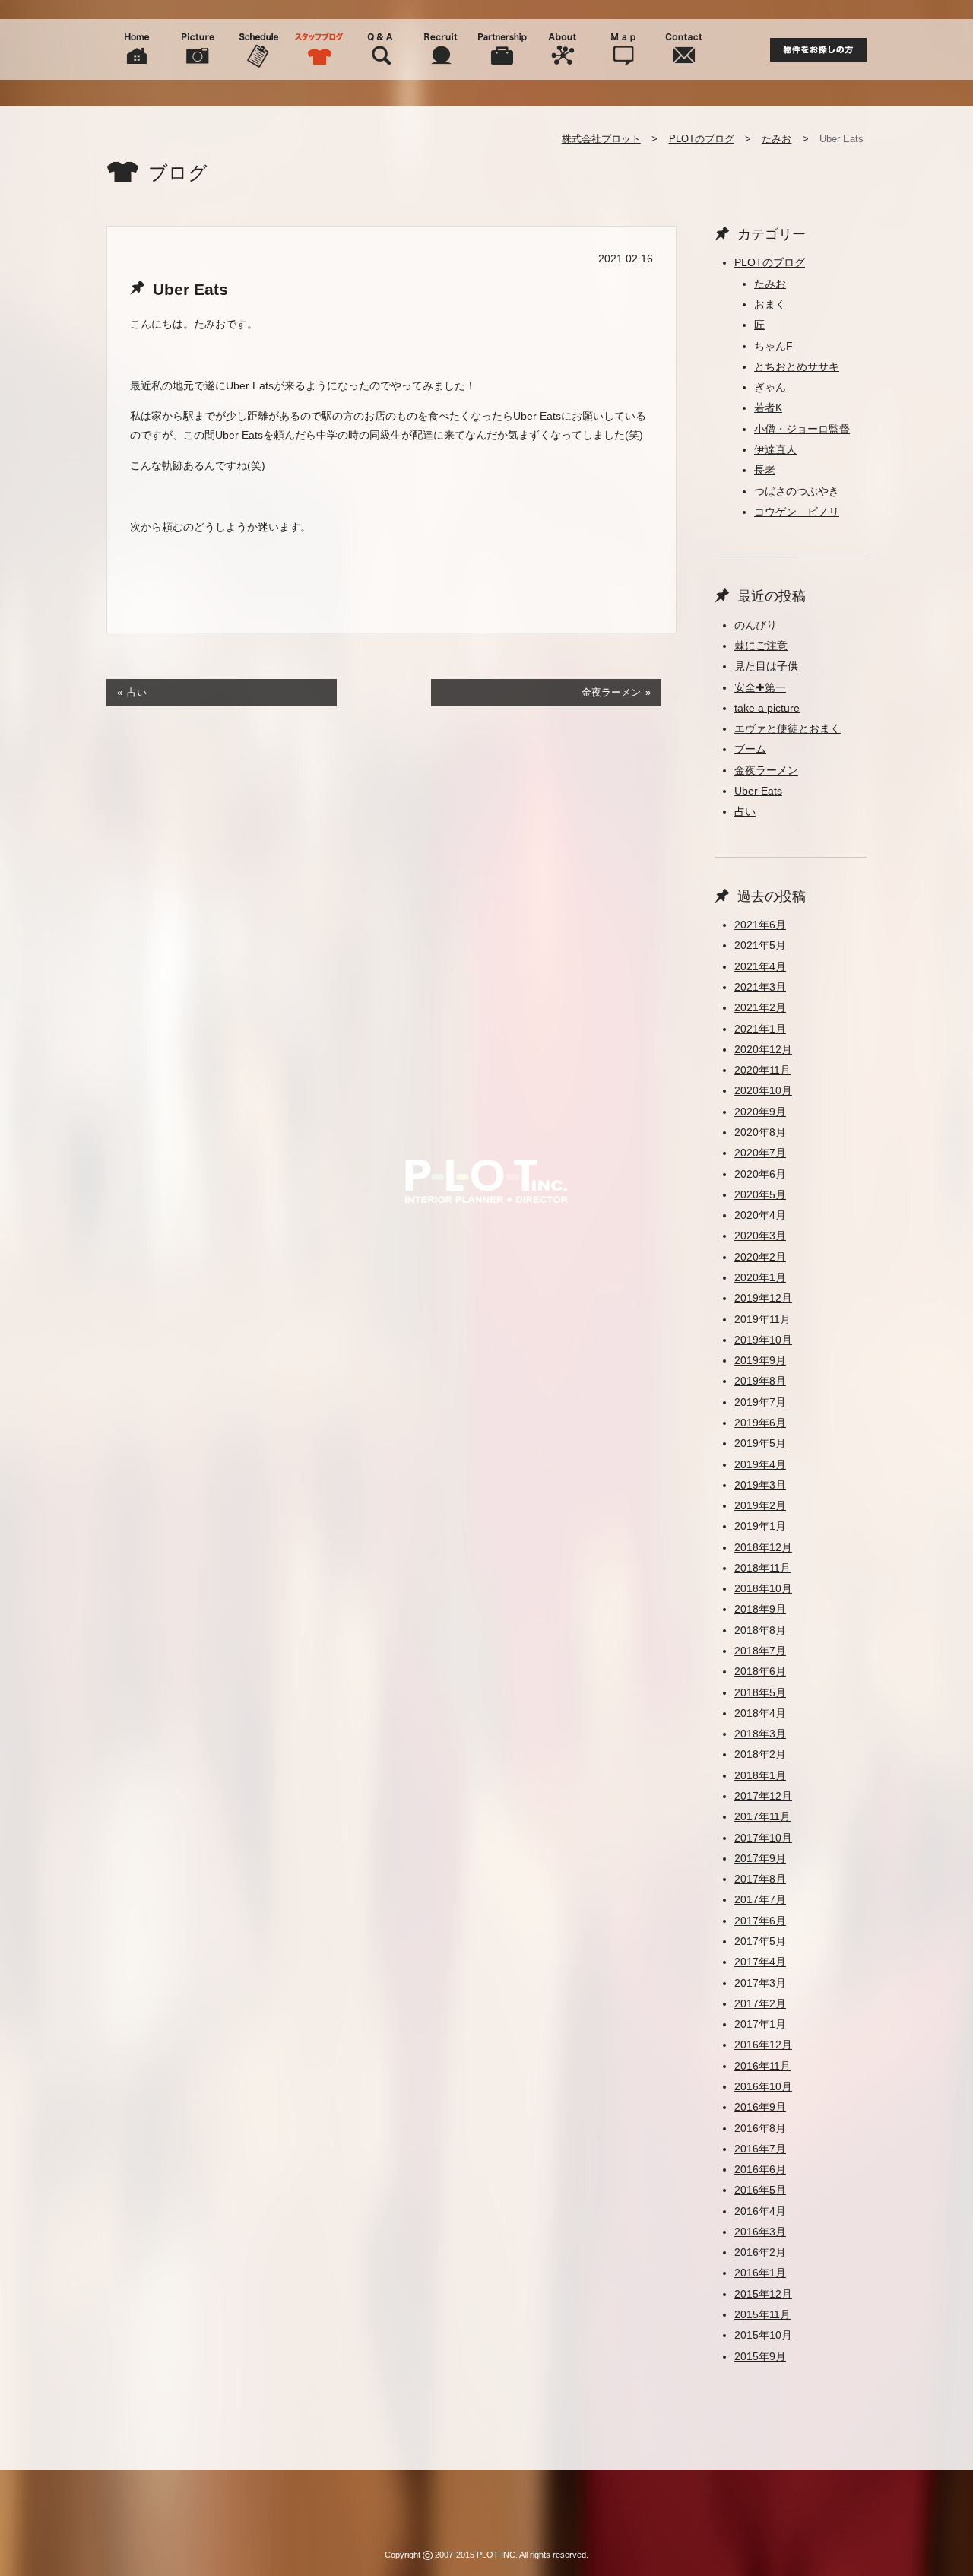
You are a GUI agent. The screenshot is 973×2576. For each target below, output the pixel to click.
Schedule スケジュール (258, 49)
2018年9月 (760, 1609)
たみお (776, 139)
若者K (768, 408)
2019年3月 (760, 1485)
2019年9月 (760, 1360)
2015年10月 (763, 2335)
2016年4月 (760, 2211)
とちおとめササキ (797, 366)
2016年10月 (763, 2086)
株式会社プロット (601, 139)
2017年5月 (760, 1941)
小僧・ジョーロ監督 (802, 429)
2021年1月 (760, 1029)
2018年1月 (760, 1775)
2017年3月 (760, 1983)
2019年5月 (760, 1443)
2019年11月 (762, 1319)
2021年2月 (760, 1007)
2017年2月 (760, 2003)
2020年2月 (760, 1257)
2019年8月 (760, 1381)
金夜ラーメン (611, 692)
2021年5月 (760, 945)
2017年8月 (760, 1879)
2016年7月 (760, 2149)
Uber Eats (758, 791)
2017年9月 (760, 1858)
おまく (770, 304)
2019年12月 (763, 1298)
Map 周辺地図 (623, 49)
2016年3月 (760, 2232)
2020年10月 (763, 1090)
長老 (765, 470)
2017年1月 (760, 2024)
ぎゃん (770, 387)
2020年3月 (760, 1236)
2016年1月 (760, 2273)
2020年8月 (760, 1132)
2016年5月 (760, 2190)
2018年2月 (760, 1754)
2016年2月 (760, 2252)
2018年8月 (760, 1630)
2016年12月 (763, 2045)
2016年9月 (760, 2107)
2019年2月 (760, 1505)
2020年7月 (760, 1153)
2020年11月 (762, 1070)
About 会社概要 (563, 49)
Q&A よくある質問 (380, 49)
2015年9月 (760, 2356)
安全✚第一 (760, 687)
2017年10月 (763, 1838)
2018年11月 (762, 1568)
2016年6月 (760, 2169)
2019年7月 (760, 1402)
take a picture (767, 708)
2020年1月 (760, 1277)
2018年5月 (760, 1692)
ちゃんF (773, 346)
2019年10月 (763, 1340)
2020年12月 (763, 1049)
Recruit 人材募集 (441, 49)
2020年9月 (760, 1112)
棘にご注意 (761, 646)
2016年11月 (762, 2066)
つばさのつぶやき (797, 491)
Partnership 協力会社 (502, 49)
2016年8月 (760, 2128)
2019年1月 (760, 1526)
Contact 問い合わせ (684, 49)
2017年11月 (762, 1816)
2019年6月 (760, 1423)
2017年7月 (760, 1899)
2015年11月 (762, 2314)
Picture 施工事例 (198, 49)
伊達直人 (775, 449)
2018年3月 (760, 1734)
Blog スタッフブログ (319, 49)
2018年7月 (760, 1651)
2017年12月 (763, 1796)
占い (137, 692)
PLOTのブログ (702, 139)
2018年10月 (763, 1588)
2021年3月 (760, 987)
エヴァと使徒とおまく (788, 728)
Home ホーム (137, 49)
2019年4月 (760, 1464)
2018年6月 (760, 1671)
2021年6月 (760, 925)
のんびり (756, 625)
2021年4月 (760, 966)
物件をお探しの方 (818, 50)
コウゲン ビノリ (797, 512)
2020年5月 (760, 1194)
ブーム (750, 749)
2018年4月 (760, 1713)
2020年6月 (760, 1174)
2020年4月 (760, 1215)
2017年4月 (760, 1962)
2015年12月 (763, 2294)
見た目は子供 (766, 666)
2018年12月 (763, 1547)
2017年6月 (760, 1921)
